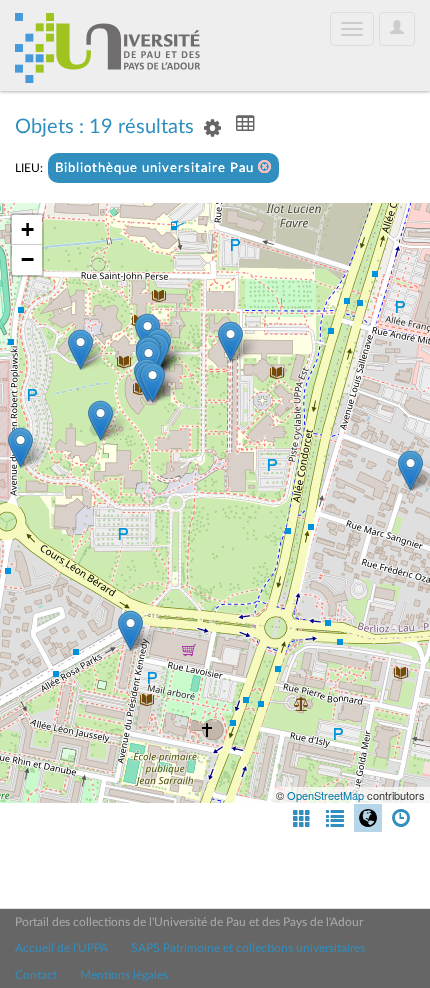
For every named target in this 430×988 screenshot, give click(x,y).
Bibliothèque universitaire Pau (156, 168)
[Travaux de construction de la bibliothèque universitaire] (230, 341)
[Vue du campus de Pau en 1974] (20, 447)
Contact (36, 975)
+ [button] (27, 229)
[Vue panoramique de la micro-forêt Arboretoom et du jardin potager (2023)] (100, 420)
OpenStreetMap (325, 795)
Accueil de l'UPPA (61, 948)
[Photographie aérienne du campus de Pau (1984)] (410, 470)
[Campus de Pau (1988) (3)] (80, 349)
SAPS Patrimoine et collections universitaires (248, 948)
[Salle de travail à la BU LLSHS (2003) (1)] (152, 382)
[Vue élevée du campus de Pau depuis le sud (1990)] (130, 630)
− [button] (27, 259)
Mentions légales (124, 975)
